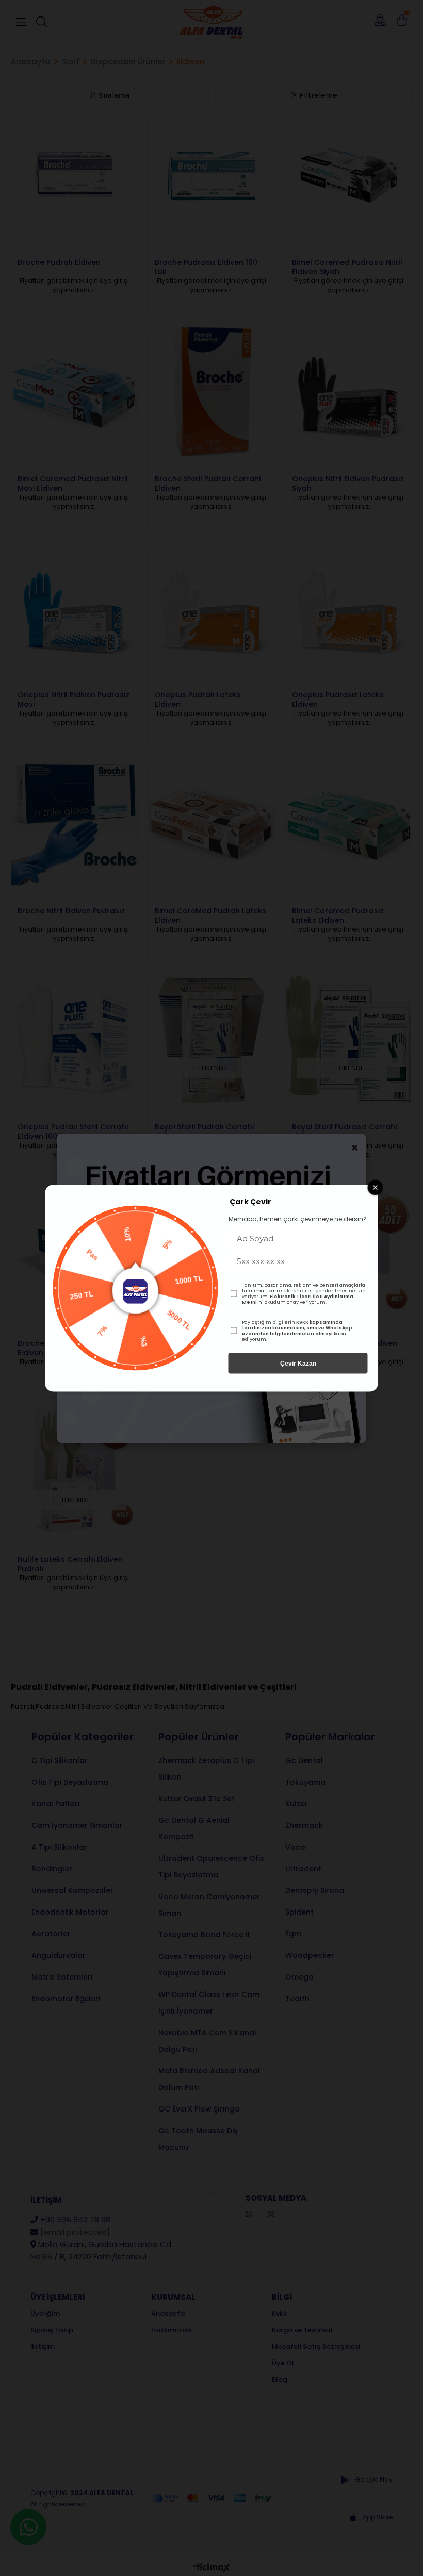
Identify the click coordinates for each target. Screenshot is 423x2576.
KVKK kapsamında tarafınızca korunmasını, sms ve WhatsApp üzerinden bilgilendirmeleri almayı (297, 1327)
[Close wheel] (376, 1187)
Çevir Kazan (298, 1363)
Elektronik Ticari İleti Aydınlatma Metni (298, 1299)
